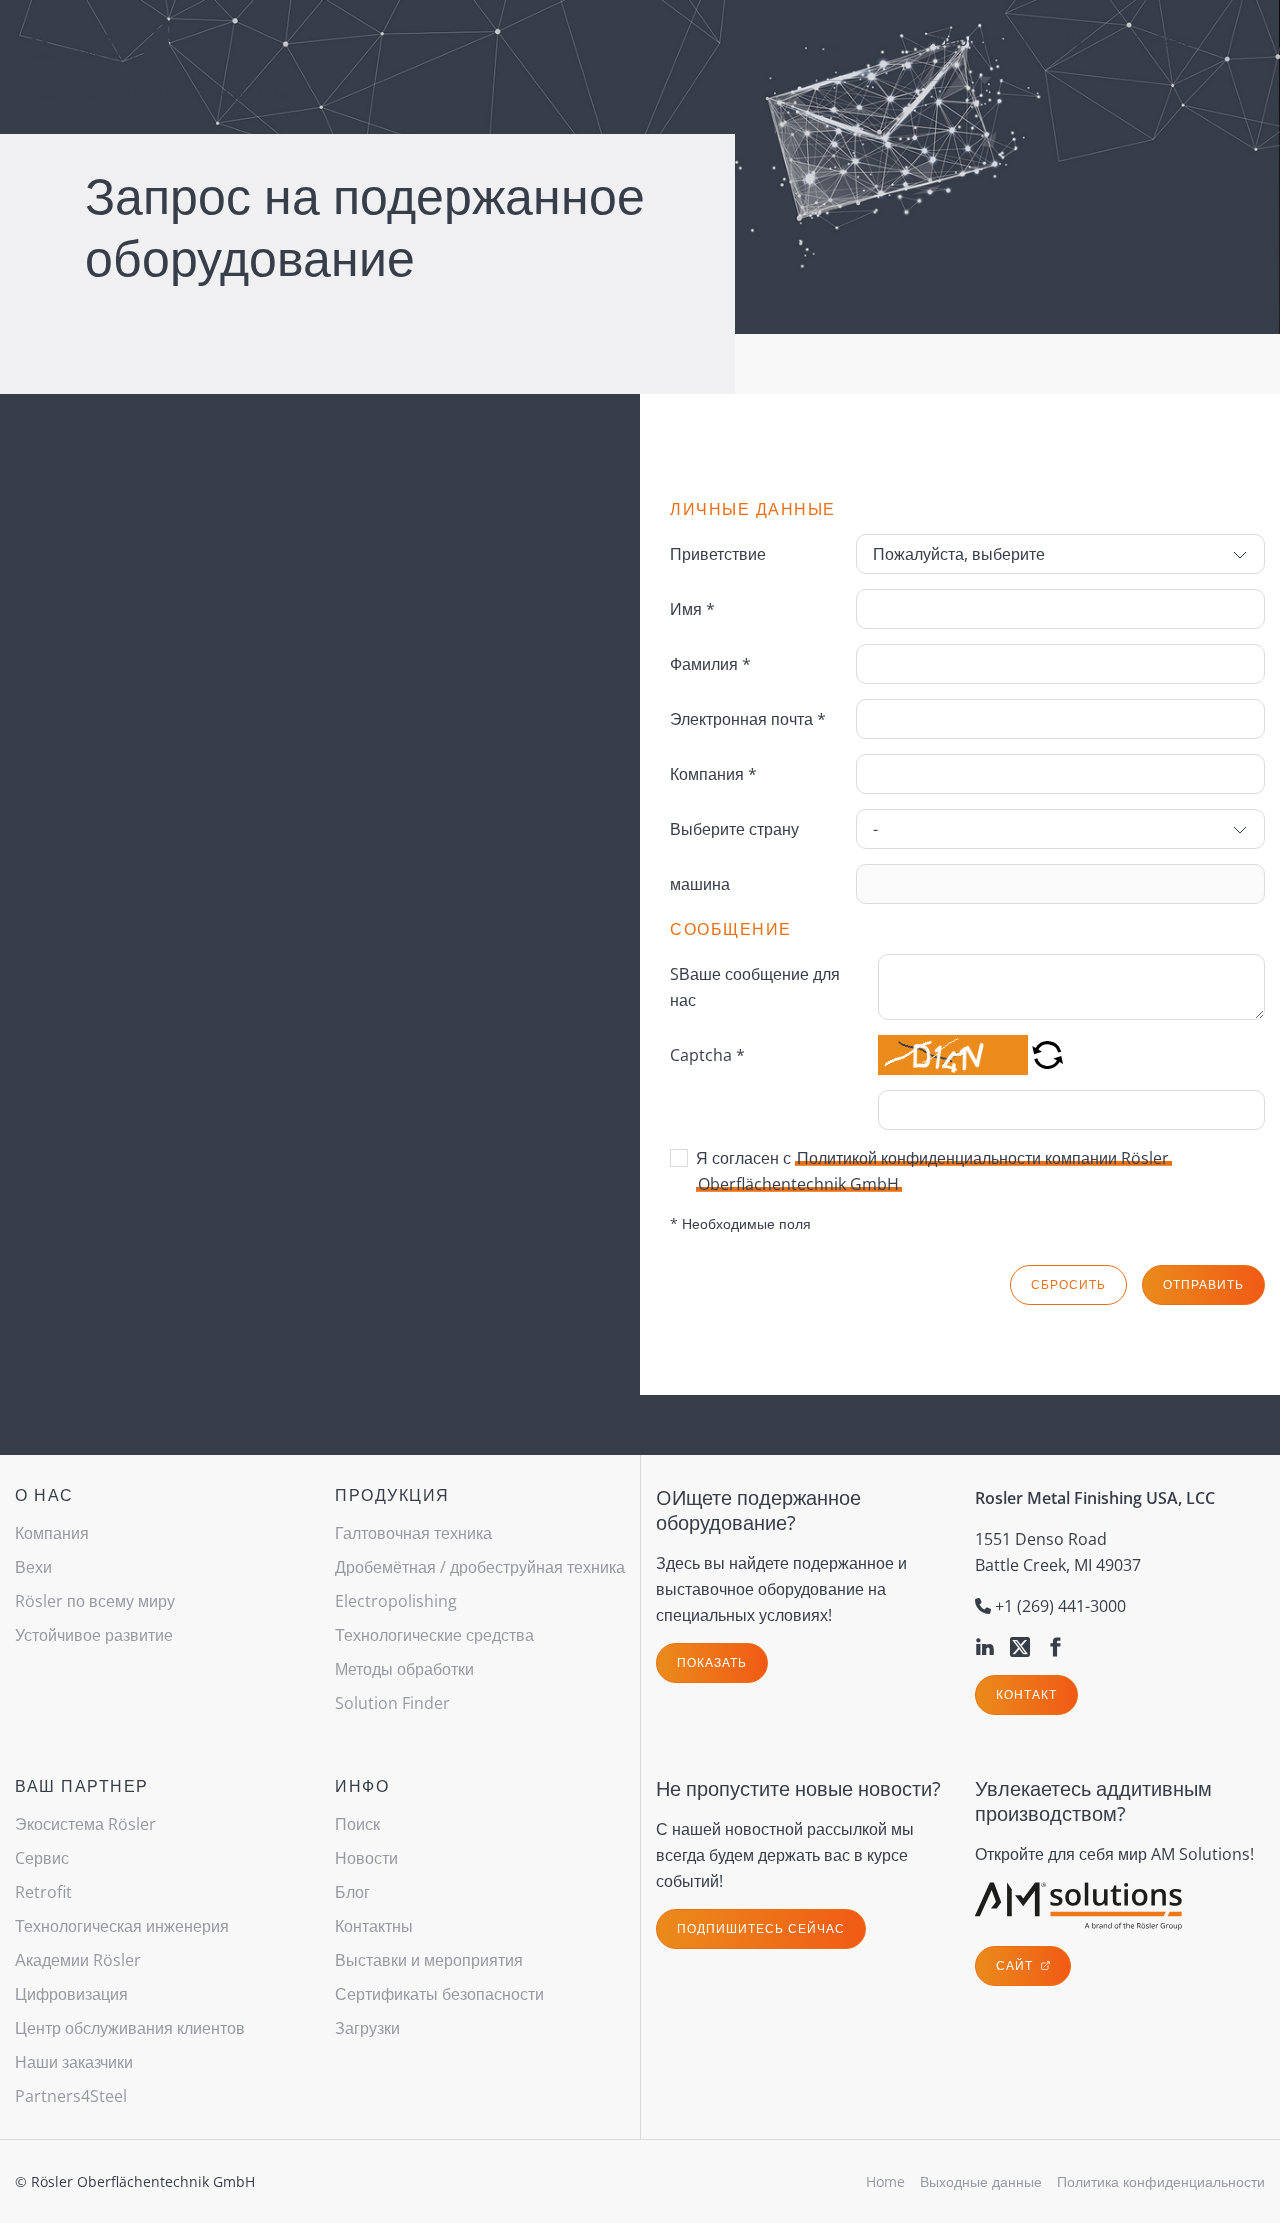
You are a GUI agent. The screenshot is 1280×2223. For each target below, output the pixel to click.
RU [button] (1072, 40)
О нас (44, 1495)
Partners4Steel (71, 2096)
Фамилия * (710, 664)
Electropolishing (396, 1601)
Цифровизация (71, 1994)
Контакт (1026, 1694)
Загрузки (367, 2028)
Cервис (42, 1858)
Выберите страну (734, 829)
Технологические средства (434, 1635)
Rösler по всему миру (95, 1601)
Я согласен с (932, 1171)
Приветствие (718, 554)
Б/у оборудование (141, 94)
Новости (366, 1858)
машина (700, 884)
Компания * (713, 774)
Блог (352, 1892)
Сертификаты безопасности (439, 1994)
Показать (712, 1662)
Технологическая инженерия (122, 1926)
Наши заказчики (74, 2062)
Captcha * (707, 1055)
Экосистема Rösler (85, 1824)
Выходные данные (981, 2181)
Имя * (692, 609)
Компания (52, 1533)
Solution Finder (972, 40)
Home (48, 94)
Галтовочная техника (413, 1533)
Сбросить (1068, 1284)
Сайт (1016, 1965)
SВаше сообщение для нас (755, 987)
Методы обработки (404, 1669)
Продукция (392, 1495)
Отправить (1203, 1284)
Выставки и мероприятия (429, 1960)
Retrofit (43, 1892)
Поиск (357, 1824)
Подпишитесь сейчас (761, 1928)
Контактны (374, 1926)
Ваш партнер (82, 1786)
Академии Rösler (78, 1960)
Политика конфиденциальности (1161, 2181)
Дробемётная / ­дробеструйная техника (480, 1567)
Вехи (33, 1567)
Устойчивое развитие (94, 1635)
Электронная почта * (748, 719)
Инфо (362, 1786)
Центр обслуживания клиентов (130, 2028)
